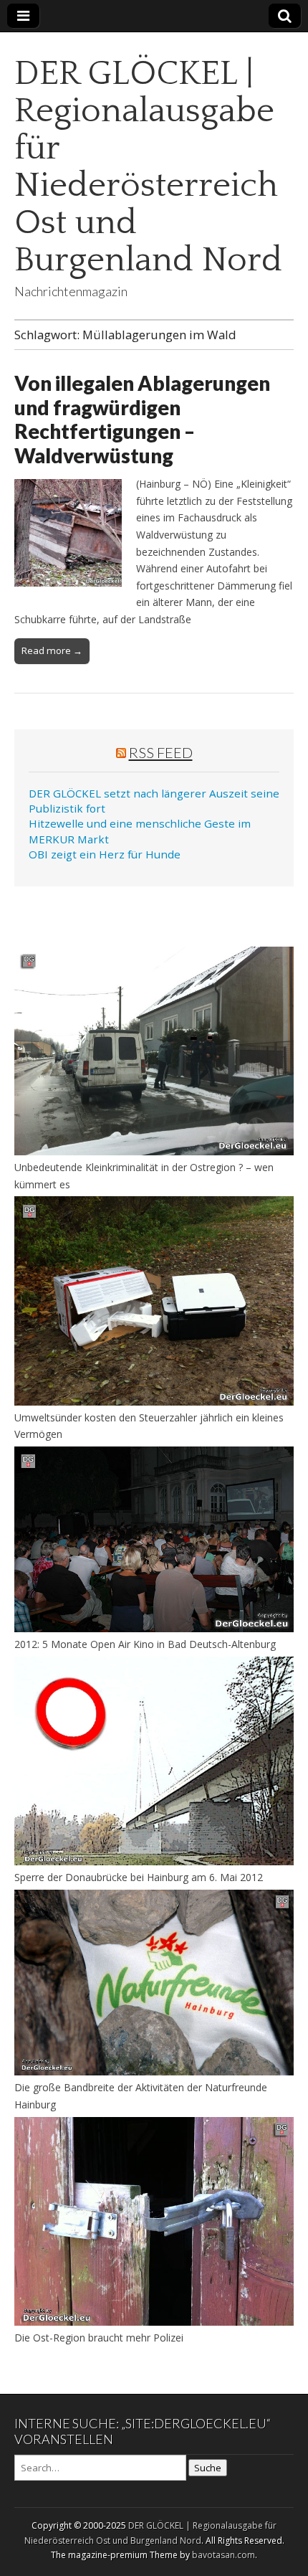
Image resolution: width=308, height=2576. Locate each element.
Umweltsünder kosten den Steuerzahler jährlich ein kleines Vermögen (149, 1426)
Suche (208, 2468)
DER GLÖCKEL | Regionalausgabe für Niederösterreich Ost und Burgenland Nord (148, 167)
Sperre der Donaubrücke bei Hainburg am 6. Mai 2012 (139, 1877)
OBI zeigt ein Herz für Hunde (105, 854)
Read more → (52, 650)
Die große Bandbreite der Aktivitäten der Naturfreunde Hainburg (141, 2096)
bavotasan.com (223, 2555)
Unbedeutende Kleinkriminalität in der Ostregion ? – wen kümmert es (144, 1176)
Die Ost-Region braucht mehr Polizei (99, 2338)
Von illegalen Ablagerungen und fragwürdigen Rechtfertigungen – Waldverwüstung (142, 419)
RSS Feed (161, 752)
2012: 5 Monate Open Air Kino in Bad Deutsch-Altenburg (145, 1644)
